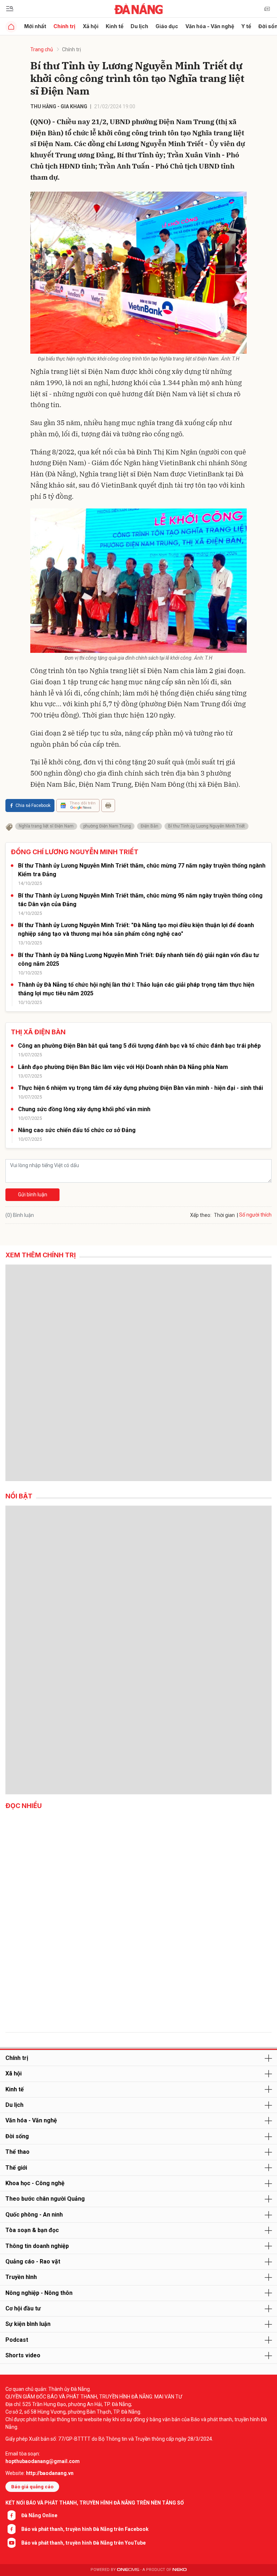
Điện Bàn (150, 826)
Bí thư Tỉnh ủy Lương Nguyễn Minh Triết (206, 826)
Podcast (17, 2340)
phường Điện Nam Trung (107, 826)
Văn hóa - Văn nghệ (210, 26)
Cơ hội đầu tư (23, 2308)
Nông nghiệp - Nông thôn (39, 2293)
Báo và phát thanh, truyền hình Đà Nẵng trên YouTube (83, 2543)
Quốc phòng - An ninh (34, 2215)
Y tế (246, 26)
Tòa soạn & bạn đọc (32, 2230)
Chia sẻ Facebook (33, 805)
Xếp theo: (201, 1215)
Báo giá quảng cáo (32, 2487)
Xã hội (91, 26)
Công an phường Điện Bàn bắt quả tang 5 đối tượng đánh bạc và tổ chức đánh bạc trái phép (139, 1046)
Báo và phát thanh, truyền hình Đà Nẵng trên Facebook (85, 2529)
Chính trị (64, 26)
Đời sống (17, 2136)
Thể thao (17, 2152)
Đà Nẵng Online (39, 2515)
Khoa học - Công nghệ (35, 2183)
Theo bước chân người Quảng (45, 2199)
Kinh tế (115, 26)
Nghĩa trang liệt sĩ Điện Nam (46, 826)
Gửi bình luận (33, 1195)
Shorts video (23, 2355)
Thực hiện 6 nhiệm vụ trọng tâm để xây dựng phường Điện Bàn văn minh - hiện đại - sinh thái (140, 1088)
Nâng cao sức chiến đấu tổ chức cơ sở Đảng (77, 1130)
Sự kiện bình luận (28, 2324)
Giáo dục (167, 26)
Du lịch (139, 26)
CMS (128, 2570)
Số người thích (255, 1215)
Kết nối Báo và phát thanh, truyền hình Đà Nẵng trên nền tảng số (95, 2503)
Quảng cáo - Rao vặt (33, 2261)
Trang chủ (42, 49)
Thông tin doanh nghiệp (37, 2246)
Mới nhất (35, 26)
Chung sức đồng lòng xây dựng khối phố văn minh (84, 1109)
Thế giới (16, 2168)
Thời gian (224, 1215)
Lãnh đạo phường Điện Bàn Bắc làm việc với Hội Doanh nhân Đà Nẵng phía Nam (123, 1067)
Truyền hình (21, 2277)
